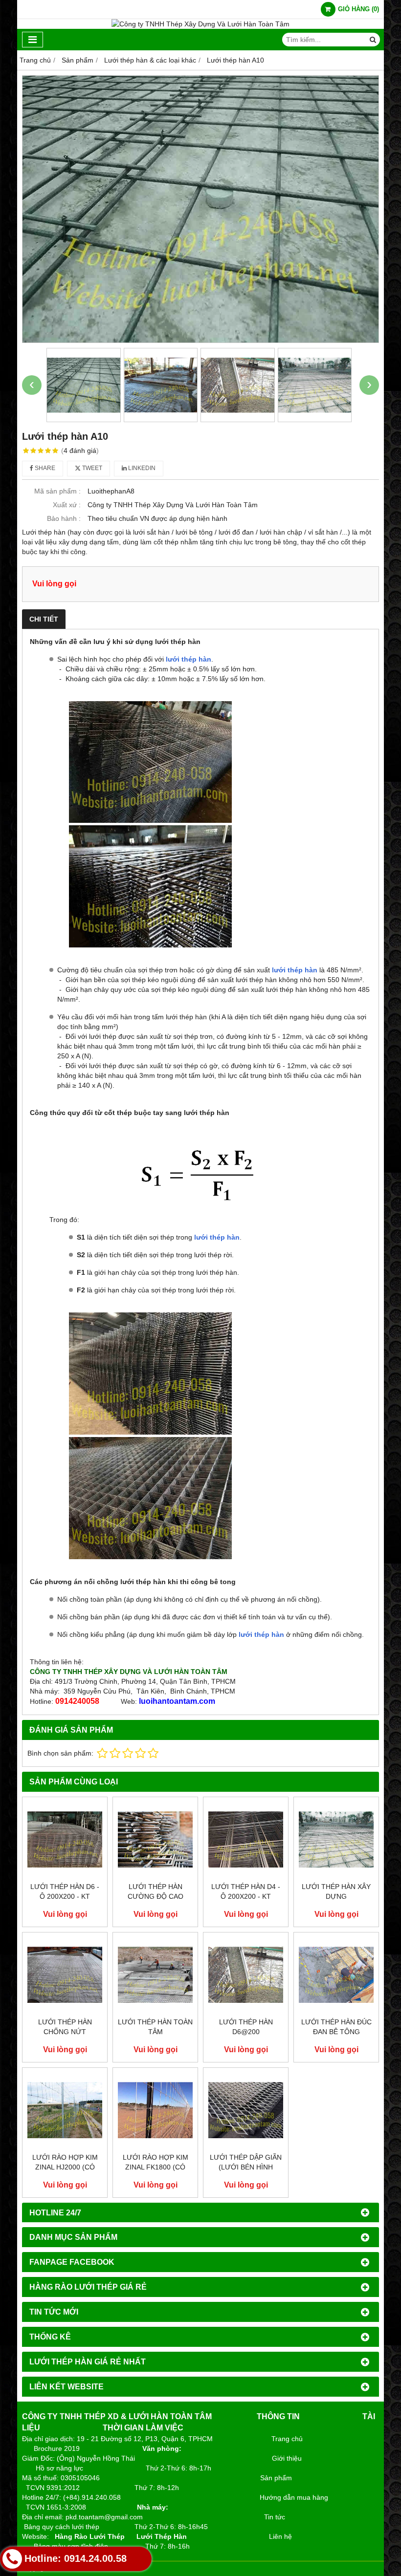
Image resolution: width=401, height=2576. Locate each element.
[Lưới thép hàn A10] (200, 209)
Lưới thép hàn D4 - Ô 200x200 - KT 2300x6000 (246, 1896)
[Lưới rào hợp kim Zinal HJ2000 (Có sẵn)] (65, 2110)
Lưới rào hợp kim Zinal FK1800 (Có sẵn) (156, 2167)
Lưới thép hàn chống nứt (65, 2027)
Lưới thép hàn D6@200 (246, 2027)
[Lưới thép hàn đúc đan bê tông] (336, 1975)
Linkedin (141, 468)
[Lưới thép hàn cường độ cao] (155, 1839)
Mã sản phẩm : (57, 491)
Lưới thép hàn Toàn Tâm (155, 2027)
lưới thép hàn (189, 659)
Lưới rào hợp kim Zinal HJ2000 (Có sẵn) (65, 2167)
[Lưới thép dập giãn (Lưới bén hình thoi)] (246, 2110)
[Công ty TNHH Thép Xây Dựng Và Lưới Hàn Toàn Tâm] (200, 24)
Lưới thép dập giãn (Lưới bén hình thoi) (246, 2167)
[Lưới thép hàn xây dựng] (336, 1839)
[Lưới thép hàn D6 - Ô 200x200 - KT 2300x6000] (65, 1839)
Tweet (91, 468)
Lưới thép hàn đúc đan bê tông (336, 2027)
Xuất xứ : (67, 505)
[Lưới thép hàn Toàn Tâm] (155, 1975)
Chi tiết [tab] (44, 619)
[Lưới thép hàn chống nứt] (65, 1975)
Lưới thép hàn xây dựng (336, 1891)
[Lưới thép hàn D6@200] (246, 1975)
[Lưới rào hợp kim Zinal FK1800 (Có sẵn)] (155, 2110)
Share (44, 468)
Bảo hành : (64, 518)
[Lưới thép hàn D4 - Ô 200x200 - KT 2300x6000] (246, 1839)
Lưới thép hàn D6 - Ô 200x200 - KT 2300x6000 (65, 1896)
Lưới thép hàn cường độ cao (156, 1891)
